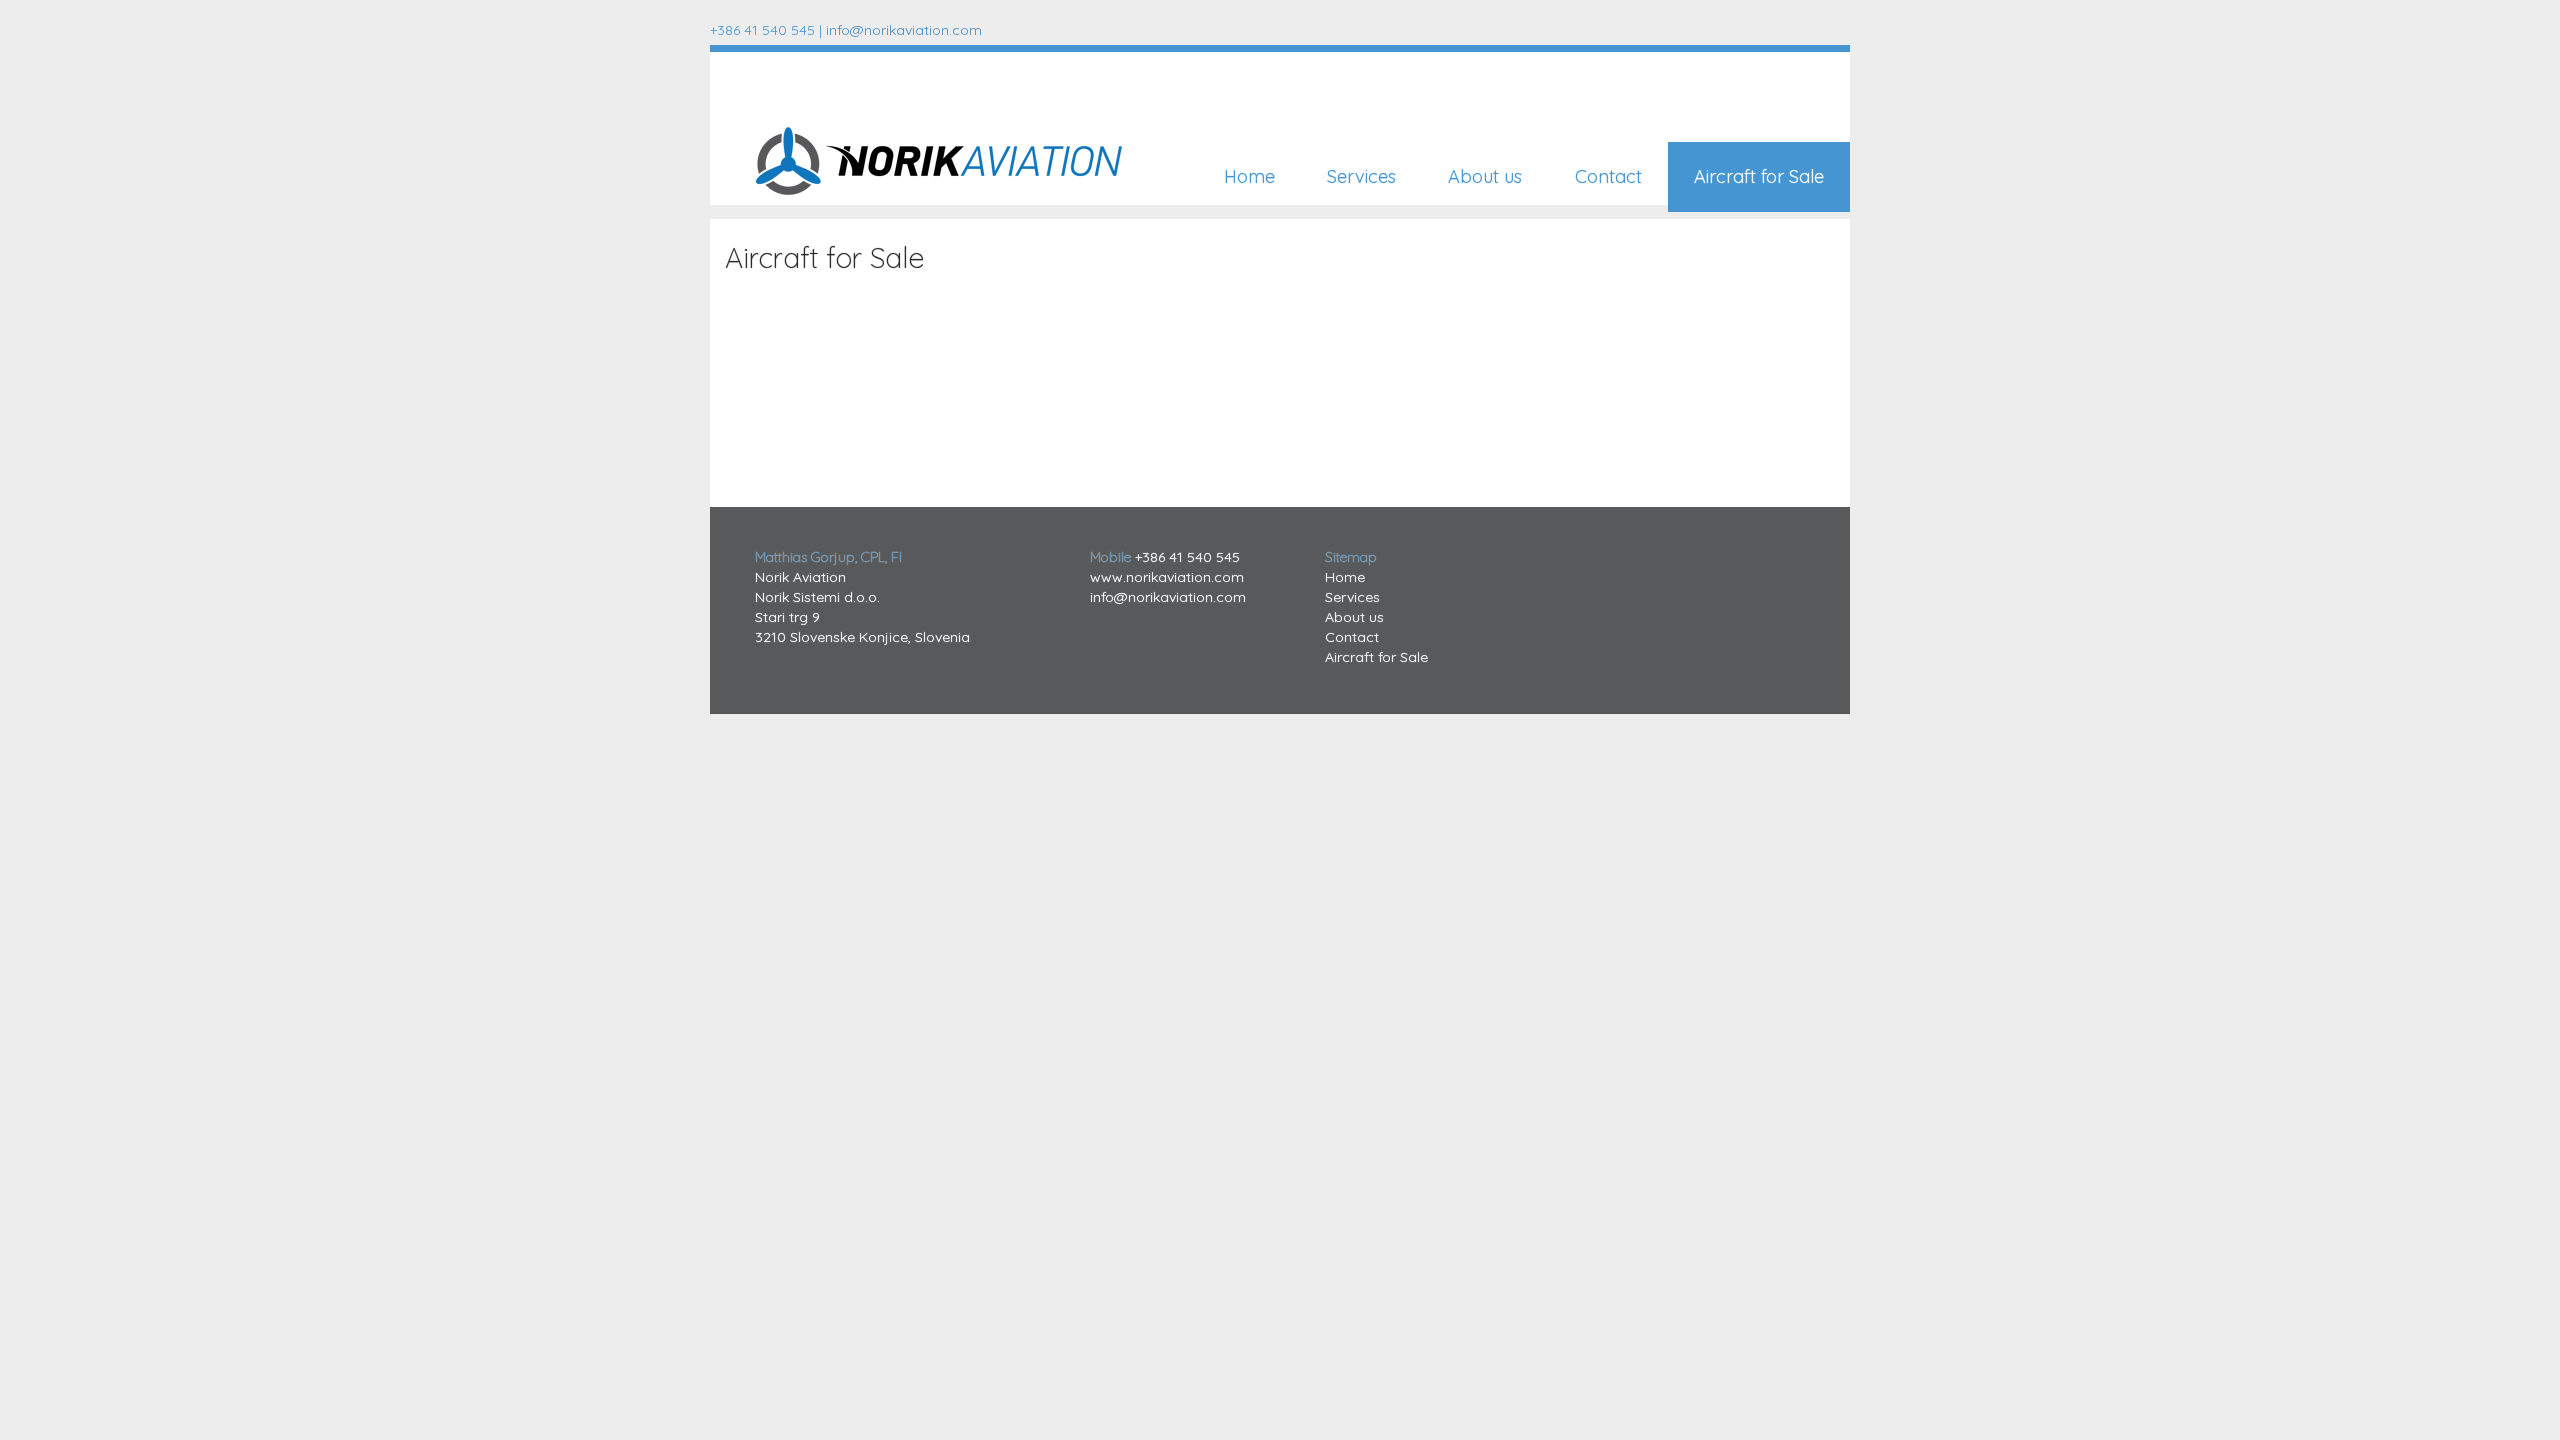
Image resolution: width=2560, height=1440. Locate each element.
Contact (1608, 176)
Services (1361, 176)
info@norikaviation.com (904, 30)
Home (1249, 176)
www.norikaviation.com (1167, 577)
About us (1485, 176)
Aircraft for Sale (1759, 176)
